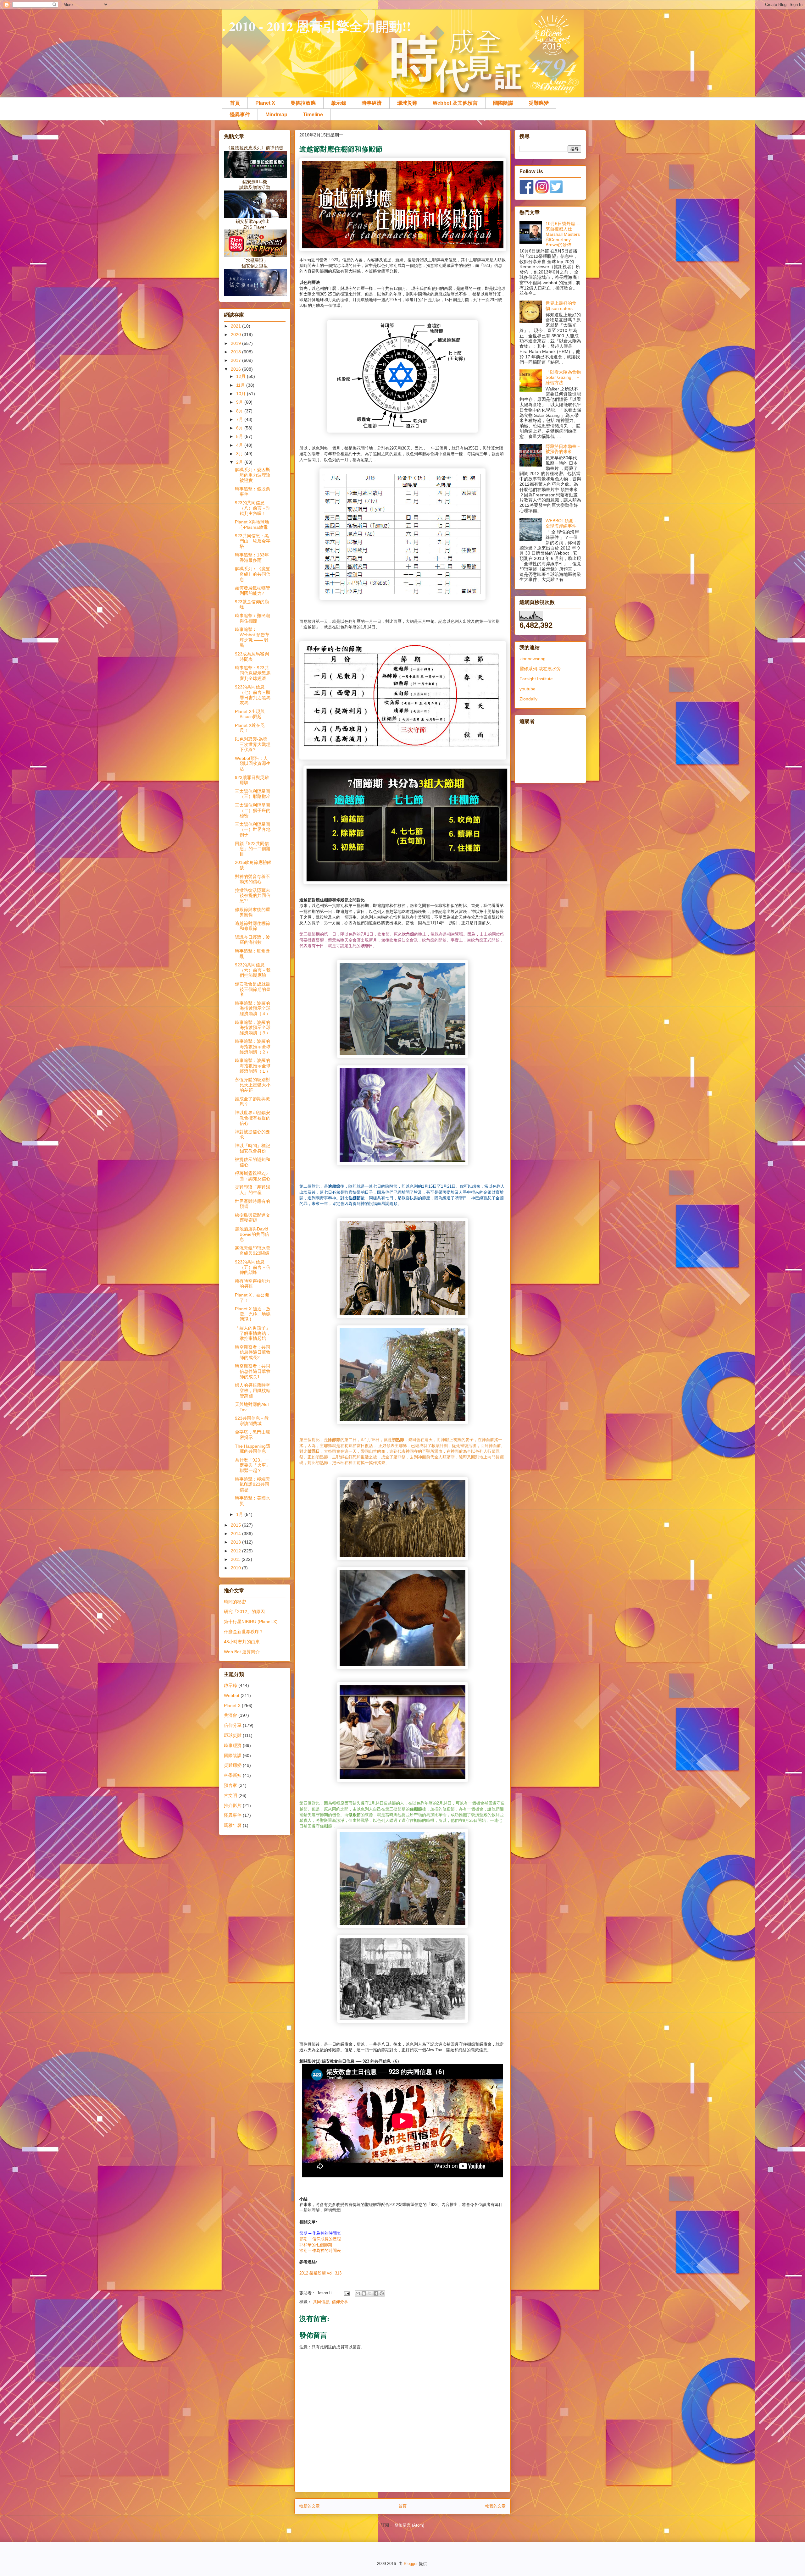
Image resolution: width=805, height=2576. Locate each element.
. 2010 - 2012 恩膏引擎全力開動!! (316, 26)
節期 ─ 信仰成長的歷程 (320, 2239)
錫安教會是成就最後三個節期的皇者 (253, 989)
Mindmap (276, 115)
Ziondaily (528, 699)
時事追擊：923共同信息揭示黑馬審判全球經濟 (253, 673)
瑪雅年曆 (233, 1825)
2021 (236, 326)
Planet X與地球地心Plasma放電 (252, 525)
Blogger (411, 2564)
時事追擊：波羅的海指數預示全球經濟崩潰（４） (253, 1009)
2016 (236, 369)
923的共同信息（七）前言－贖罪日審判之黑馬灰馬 (253, 695)
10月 (241, 394)
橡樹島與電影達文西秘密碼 (253, 1218)
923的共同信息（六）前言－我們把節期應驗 (253, 970)
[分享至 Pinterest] (382, 2293)
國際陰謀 (503, 103)
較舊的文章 (495, 2506)
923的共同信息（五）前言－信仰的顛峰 (253, 1267)
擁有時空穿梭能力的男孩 (253, 1284)
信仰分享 (340, 2302)
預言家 (230, 1785)
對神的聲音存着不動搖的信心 (253, 879)
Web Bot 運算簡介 (242, 1652)
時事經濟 (372, 103)
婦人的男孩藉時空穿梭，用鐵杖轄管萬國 (253, 1390)
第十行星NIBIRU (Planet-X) (251, 1622)
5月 (240, 436)
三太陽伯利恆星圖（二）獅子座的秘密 (253, 810)
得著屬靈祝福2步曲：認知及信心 (253, 1176)
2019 (236, 343)
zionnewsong (533, 659)
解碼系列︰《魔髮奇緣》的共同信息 (253, 574)
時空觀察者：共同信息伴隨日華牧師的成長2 (253, 1352)
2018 (236, 352)
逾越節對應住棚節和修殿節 (253, 926)
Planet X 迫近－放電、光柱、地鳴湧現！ (253, 1314)
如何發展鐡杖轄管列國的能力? (253, 591)
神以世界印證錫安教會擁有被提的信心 (253, 1118)
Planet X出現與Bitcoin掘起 (250, 714)
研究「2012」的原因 (244, 1611)
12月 (241, 376)
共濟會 (230, 1715)
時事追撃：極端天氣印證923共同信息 (253, 1484)
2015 (236, 1525)
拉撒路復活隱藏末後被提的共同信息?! (253, 896)
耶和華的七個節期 (316, 2245)
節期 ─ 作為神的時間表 (320, 2250)
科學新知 (233, 1775)
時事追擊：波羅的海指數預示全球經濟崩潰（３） (253, 1028)
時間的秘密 (235, 1602)
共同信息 (321, 2302)
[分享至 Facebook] (376, 2293)
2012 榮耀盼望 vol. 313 (321, 2273)
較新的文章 (310, 2506)
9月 (240, 402)
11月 (241, 385)
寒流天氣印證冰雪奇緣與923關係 (253, 1251)
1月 (240, 1514)
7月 (240, 419)
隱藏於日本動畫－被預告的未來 (563, 449)
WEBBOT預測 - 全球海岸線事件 (561, 523)
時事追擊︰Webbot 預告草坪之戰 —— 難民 (252, 637)
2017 (236, 360)
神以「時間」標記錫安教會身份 (253, 1148)
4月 (240, 445)
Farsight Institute (536, 679)
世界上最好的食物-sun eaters (561, 306)
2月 (240, 462)
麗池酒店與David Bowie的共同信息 (252, 1234)
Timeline (313, 115)
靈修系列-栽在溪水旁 (540, 669)
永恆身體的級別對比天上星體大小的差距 (253, 1085)
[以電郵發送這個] (358, 2293)
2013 (236, 1542)
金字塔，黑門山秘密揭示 (253, 1435)
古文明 (230, 1795)
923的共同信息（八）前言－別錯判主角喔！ (253, 508)
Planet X (265, 103)
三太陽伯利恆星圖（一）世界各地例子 (253, 830)
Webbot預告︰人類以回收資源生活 (253, 764)
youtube (527, 689)
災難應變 (539, 103)
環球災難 (407, 103)
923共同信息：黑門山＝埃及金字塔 (253, 541)
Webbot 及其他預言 (455, 103)
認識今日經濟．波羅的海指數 (253, 940)
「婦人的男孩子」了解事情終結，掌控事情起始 (253, 1333)
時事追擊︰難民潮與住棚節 (253, 618)
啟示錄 (339, 103)
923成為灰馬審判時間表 (252, 657)
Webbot (232, 1695)
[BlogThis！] (364, 2293)
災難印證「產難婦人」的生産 (253, 1190)
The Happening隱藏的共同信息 (253, 1449)
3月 (240, 454)
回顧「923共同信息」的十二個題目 (253, 849)
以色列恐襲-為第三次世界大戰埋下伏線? (253, 744)
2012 (236, 1551)
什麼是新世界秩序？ (244, 1632)
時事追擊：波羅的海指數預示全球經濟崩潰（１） (253, 1066)
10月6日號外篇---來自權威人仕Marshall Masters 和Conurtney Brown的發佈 (563, 234)
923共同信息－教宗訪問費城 (252, 1421)
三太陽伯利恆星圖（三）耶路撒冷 (253, 794)
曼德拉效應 (303, 103)
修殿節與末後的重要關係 (253, 912)
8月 (240, 411)
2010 (236, 1568)
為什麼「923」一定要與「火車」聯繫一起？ (253, 1465)
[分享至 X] (370, 2293)
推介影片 (233, 1805)
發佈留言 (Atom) (409, 2525)
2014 (236, 1534)
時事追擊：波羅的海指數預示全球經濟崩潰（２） (253, 1047)
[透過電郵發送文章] (346, 2293)
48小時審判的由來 (242, 1642)
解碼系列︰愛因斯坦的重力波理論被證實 (253, 475)
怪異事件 (240, 115)
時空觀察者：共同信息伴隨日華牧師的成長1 (253, 1371)
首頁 (235, 103)
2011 (236, 1559)
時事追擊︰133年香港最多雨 (252, 558)
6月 (240, 428)
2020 (236, 334)
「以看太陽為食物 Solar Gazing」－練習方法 (563, 377)
